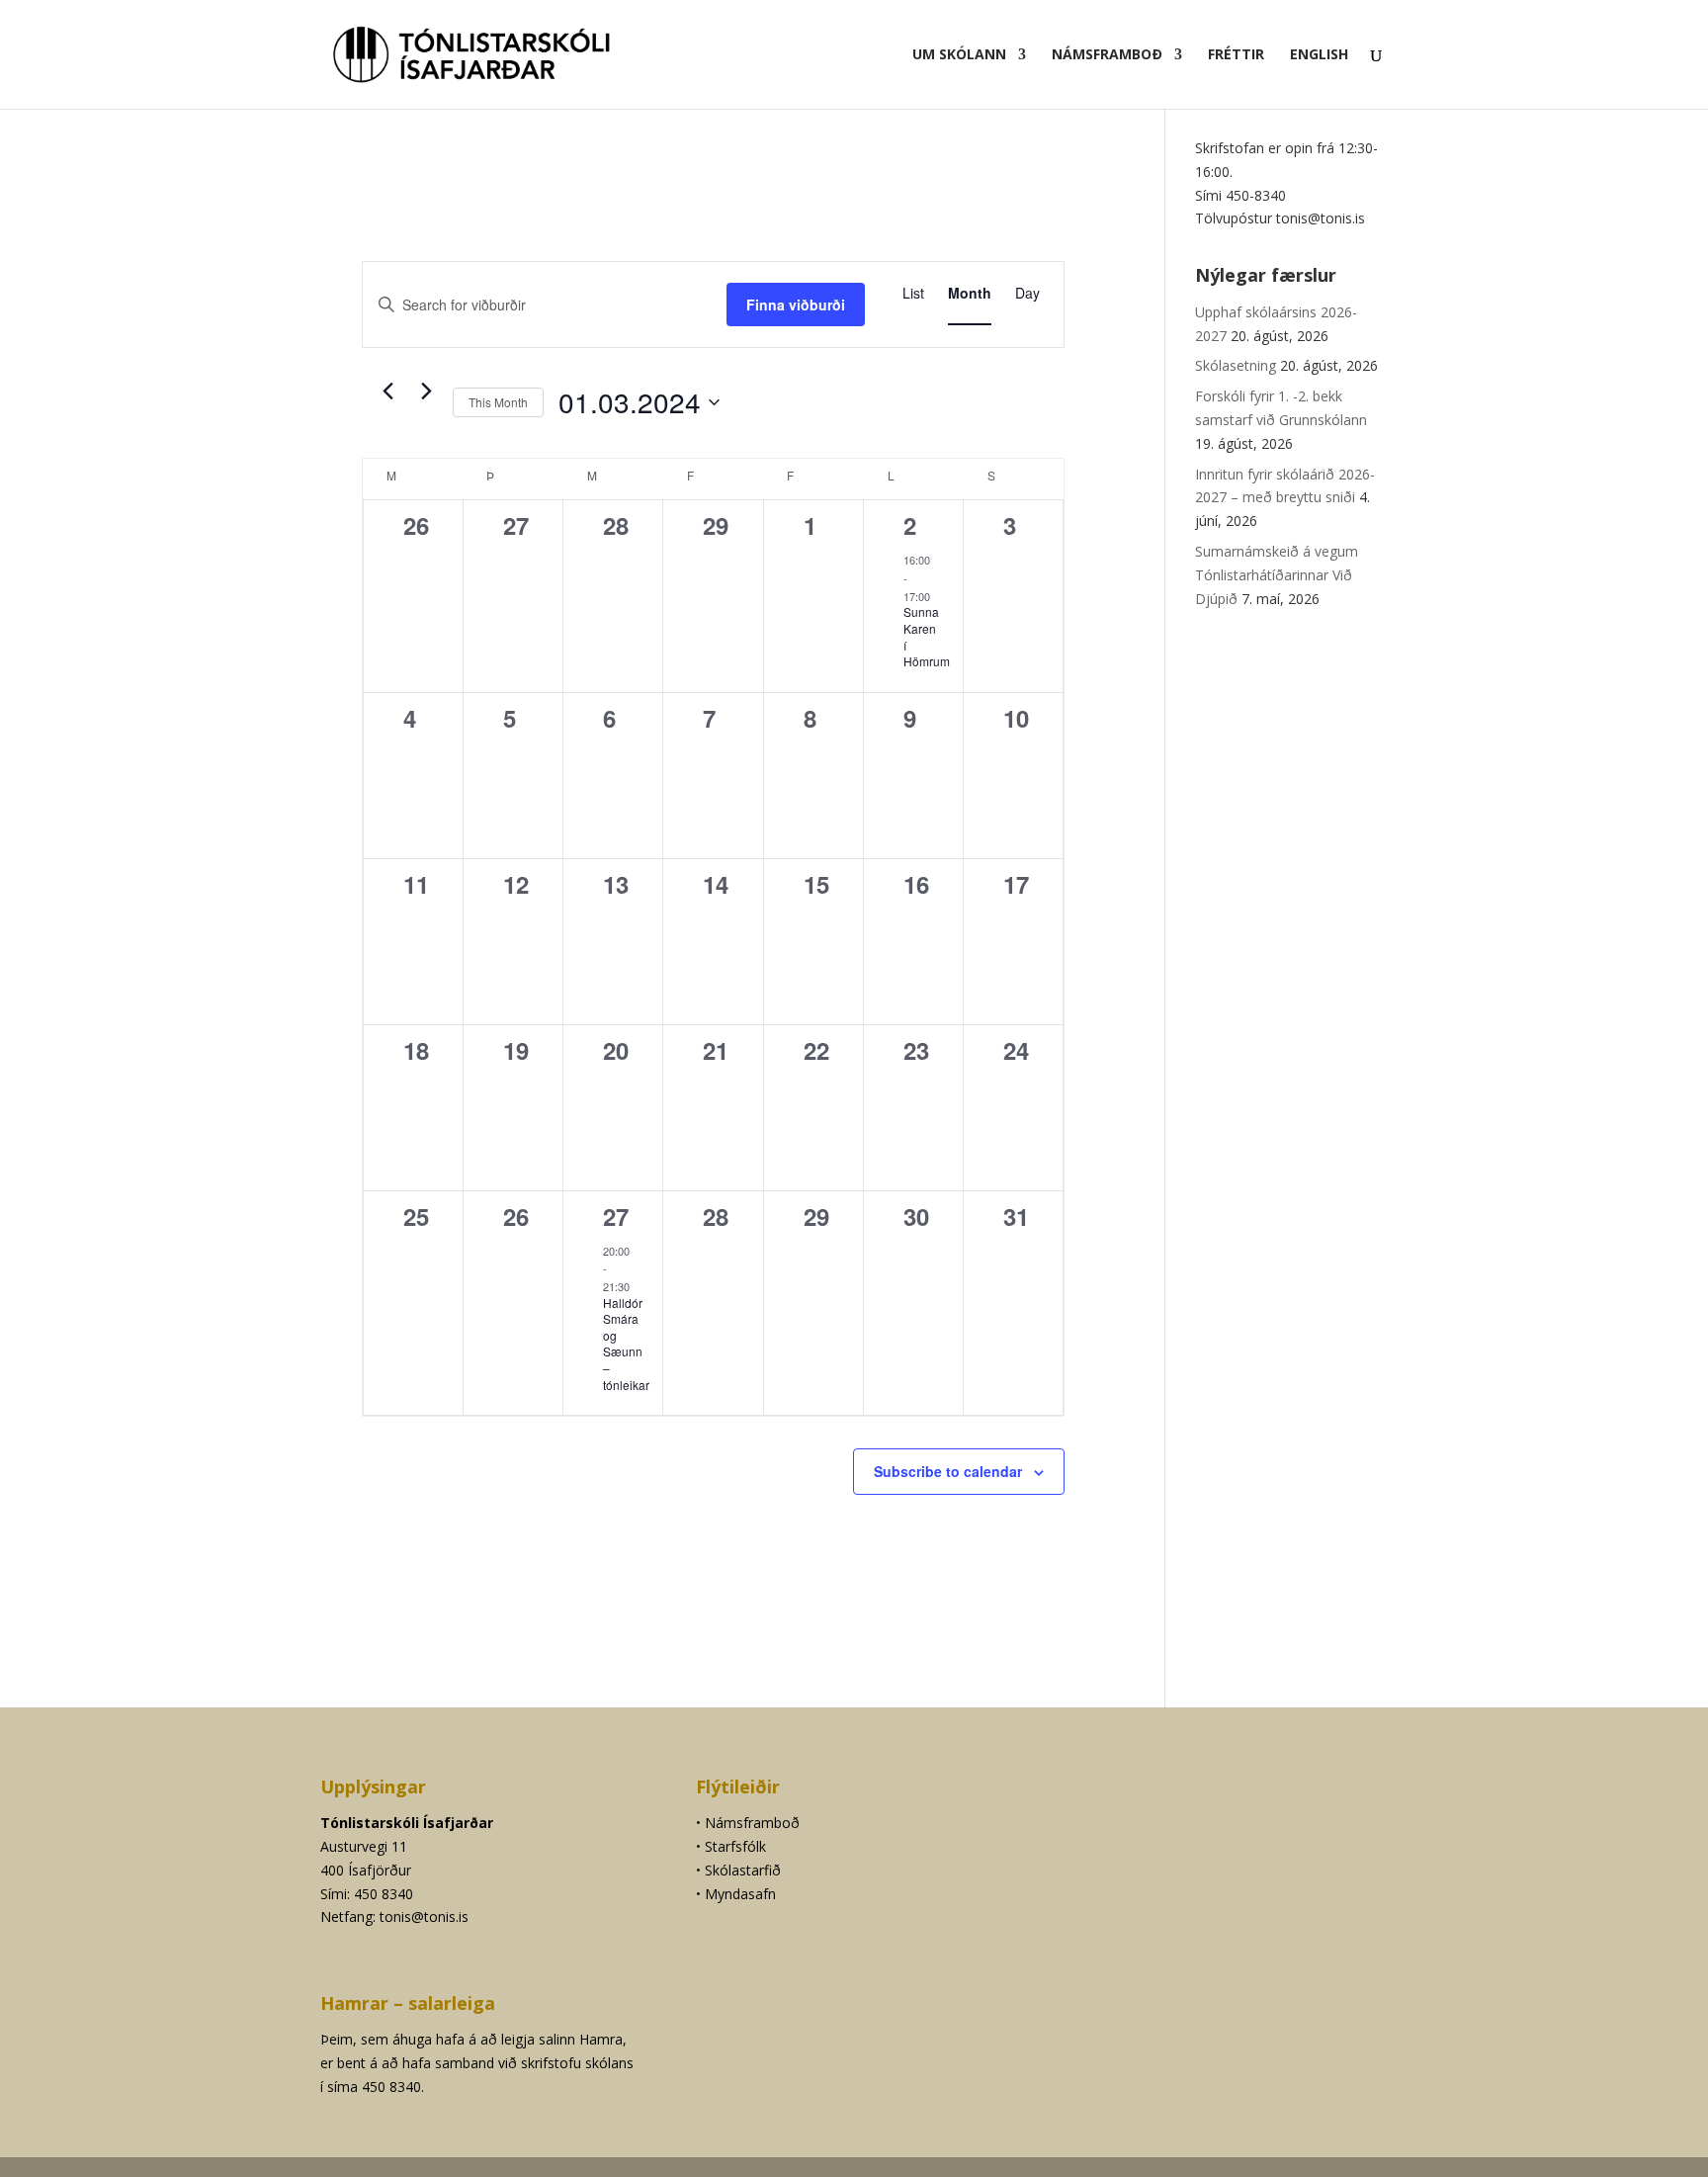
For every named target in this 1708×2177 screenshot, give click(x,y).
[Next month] (426, 392)
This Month (498, 402)
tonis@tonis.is (424, 1916)
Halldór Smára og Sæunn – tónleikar (626, 1344)
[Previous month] (387, 392)
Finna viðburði (796, 305)
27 (616, 1216)
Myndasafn (740, 1894)
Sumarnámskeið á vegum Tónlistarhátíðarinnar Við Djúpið (1277, 575)
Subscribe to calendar (948, 1471)
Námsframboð (1107, 55)
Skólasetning (1236, 365)
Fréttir (1236, 55)
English (1319, 55)
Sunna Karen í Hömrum (927, 636)
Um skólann (959, 55)
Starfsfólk (735, 1846)
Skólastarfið (743, 1870)
